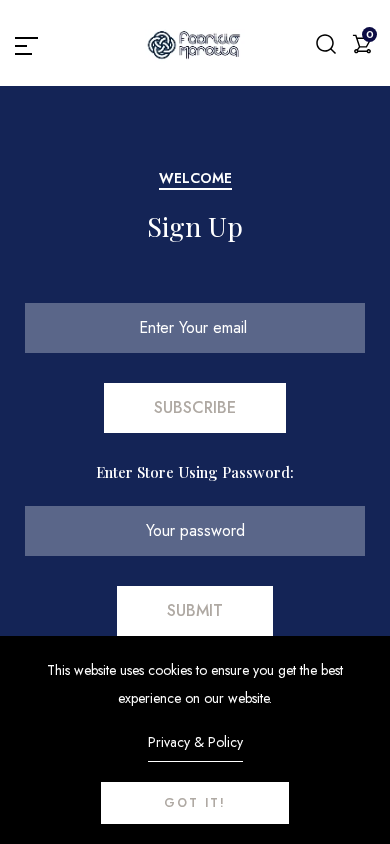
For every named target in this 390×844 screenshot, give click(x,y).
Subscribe (195, 407)
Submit (195, 610)
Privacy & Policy (195, 742)
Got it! (195, 803)
